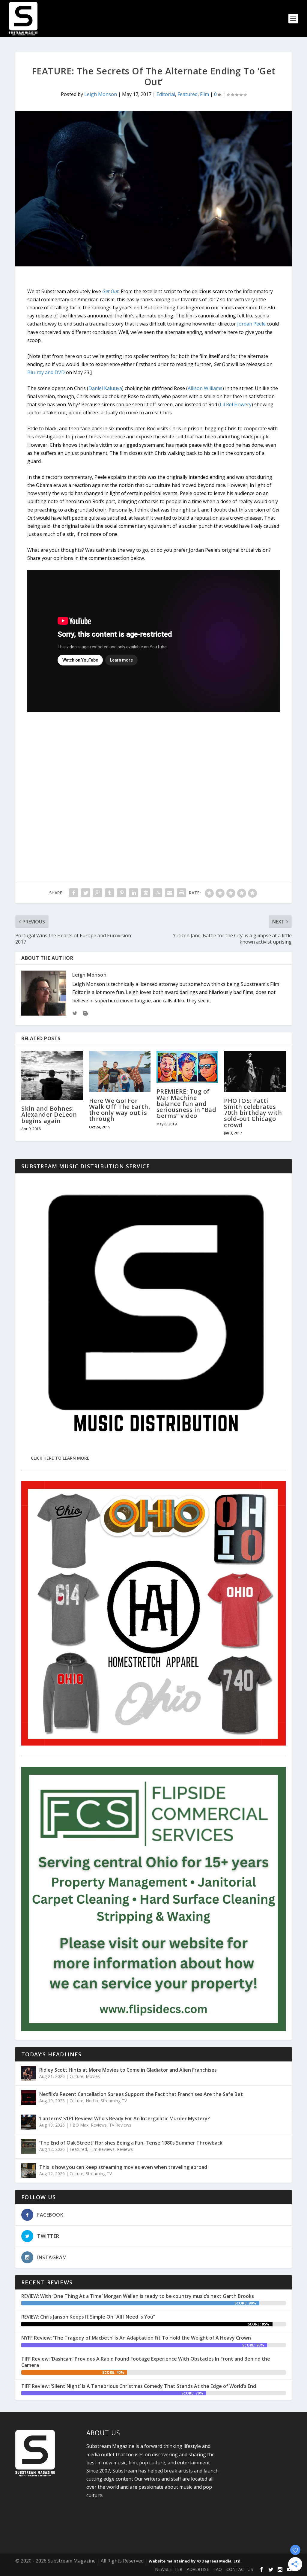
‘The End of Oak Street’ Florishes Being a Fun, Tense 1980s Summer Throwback (131, 2143)
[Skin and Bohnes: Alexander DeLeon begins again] (52, 1075)
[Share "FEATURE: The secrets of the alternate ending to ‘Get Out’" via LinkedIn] (134, 893)
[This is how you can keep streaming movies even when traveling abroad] (29, 2171)
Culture (76, 2076)
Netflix (92, 2101)
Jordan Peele (251, 324)
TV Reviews (120, 2125)
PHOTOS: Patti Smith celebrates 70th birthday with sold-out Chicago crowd (253, 1113)
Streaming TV (114, 2101)
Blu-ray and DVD (46, 372)
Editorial (166, 94)
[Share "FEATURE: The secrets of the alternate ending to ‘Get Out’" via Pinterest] (122, 893)
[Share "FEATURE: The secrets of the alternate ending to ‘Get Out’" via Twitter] (86, 893)
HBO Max (79, 2125)
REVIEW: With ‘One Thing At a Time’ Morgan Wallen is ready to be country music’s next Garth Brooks (138, 2296)
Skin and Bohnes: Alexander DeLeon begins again (49, 1114)
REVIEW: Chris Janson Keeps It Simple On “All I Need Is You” (88, 2317)
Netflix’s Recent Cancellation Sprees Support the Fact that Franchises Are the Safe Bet (141, 2094)
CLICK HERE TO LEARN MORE (60, 1458)
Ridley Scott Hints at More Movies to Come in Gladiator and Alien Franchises (128, 2070)
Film (204, 94)
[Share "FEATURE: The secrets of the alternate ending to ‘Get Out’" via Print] (182, 893)
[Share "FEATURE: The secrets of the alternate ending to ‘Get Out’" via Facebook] (74, 893)
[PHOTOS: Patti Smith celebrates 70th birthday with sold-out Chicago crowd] (255, 1072)
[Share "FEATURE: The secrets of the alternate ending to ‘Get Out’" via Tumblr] (110, 893)
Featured (188, 94)
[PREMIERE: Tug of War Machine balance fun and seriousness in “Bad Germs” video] (187, 1067)
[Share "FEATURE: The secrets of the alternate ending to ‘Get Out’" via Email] (170, 893)
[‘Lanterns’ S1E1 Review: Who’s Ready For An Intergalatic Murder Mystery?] (29, 2122)
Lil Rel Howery (236, 404)
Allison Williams (205, 388)
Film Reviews (102, 2149)
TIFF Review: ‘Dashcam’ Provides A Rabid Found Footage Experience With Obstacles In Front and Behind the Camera (146, 2362)
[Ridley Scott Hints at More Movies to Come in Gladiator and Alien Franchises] (29, 2073)
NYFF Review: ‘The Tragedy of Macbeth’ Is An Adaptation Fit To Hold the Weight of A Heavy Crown (136, 2338)
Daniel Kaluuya (105, 388)
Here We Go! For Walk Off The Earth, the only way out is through (120, 1110)
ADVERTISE (198, 2569)
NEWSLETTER (169, 2569)
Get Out (110, 291)
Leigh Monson (101, 94)
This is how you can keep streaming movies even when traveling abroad (123, 2167)
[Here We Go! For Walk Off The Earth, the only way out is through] (120, 1072)
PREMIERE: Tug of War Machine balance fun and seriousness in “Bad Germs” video (186, 1103)
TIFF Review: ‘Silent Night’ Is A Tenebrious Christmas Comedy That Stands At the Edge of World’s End (139, 2386)
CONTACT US (240, 2569)
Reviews (99, 2125)
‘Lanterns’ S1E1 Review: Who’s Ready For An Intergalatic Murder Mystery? (125, 2118)
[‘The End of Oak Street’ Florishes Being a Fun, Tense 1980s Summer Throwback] (29, 2146)
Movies (93, 2076)
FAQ (218, 2569)
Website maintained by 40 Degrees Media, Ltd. (195, 2561)
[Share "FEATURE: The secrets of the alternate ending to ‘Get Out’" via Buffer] (146, 893)
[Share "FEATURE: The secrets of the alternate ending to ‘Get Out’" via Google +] (98, 893)
